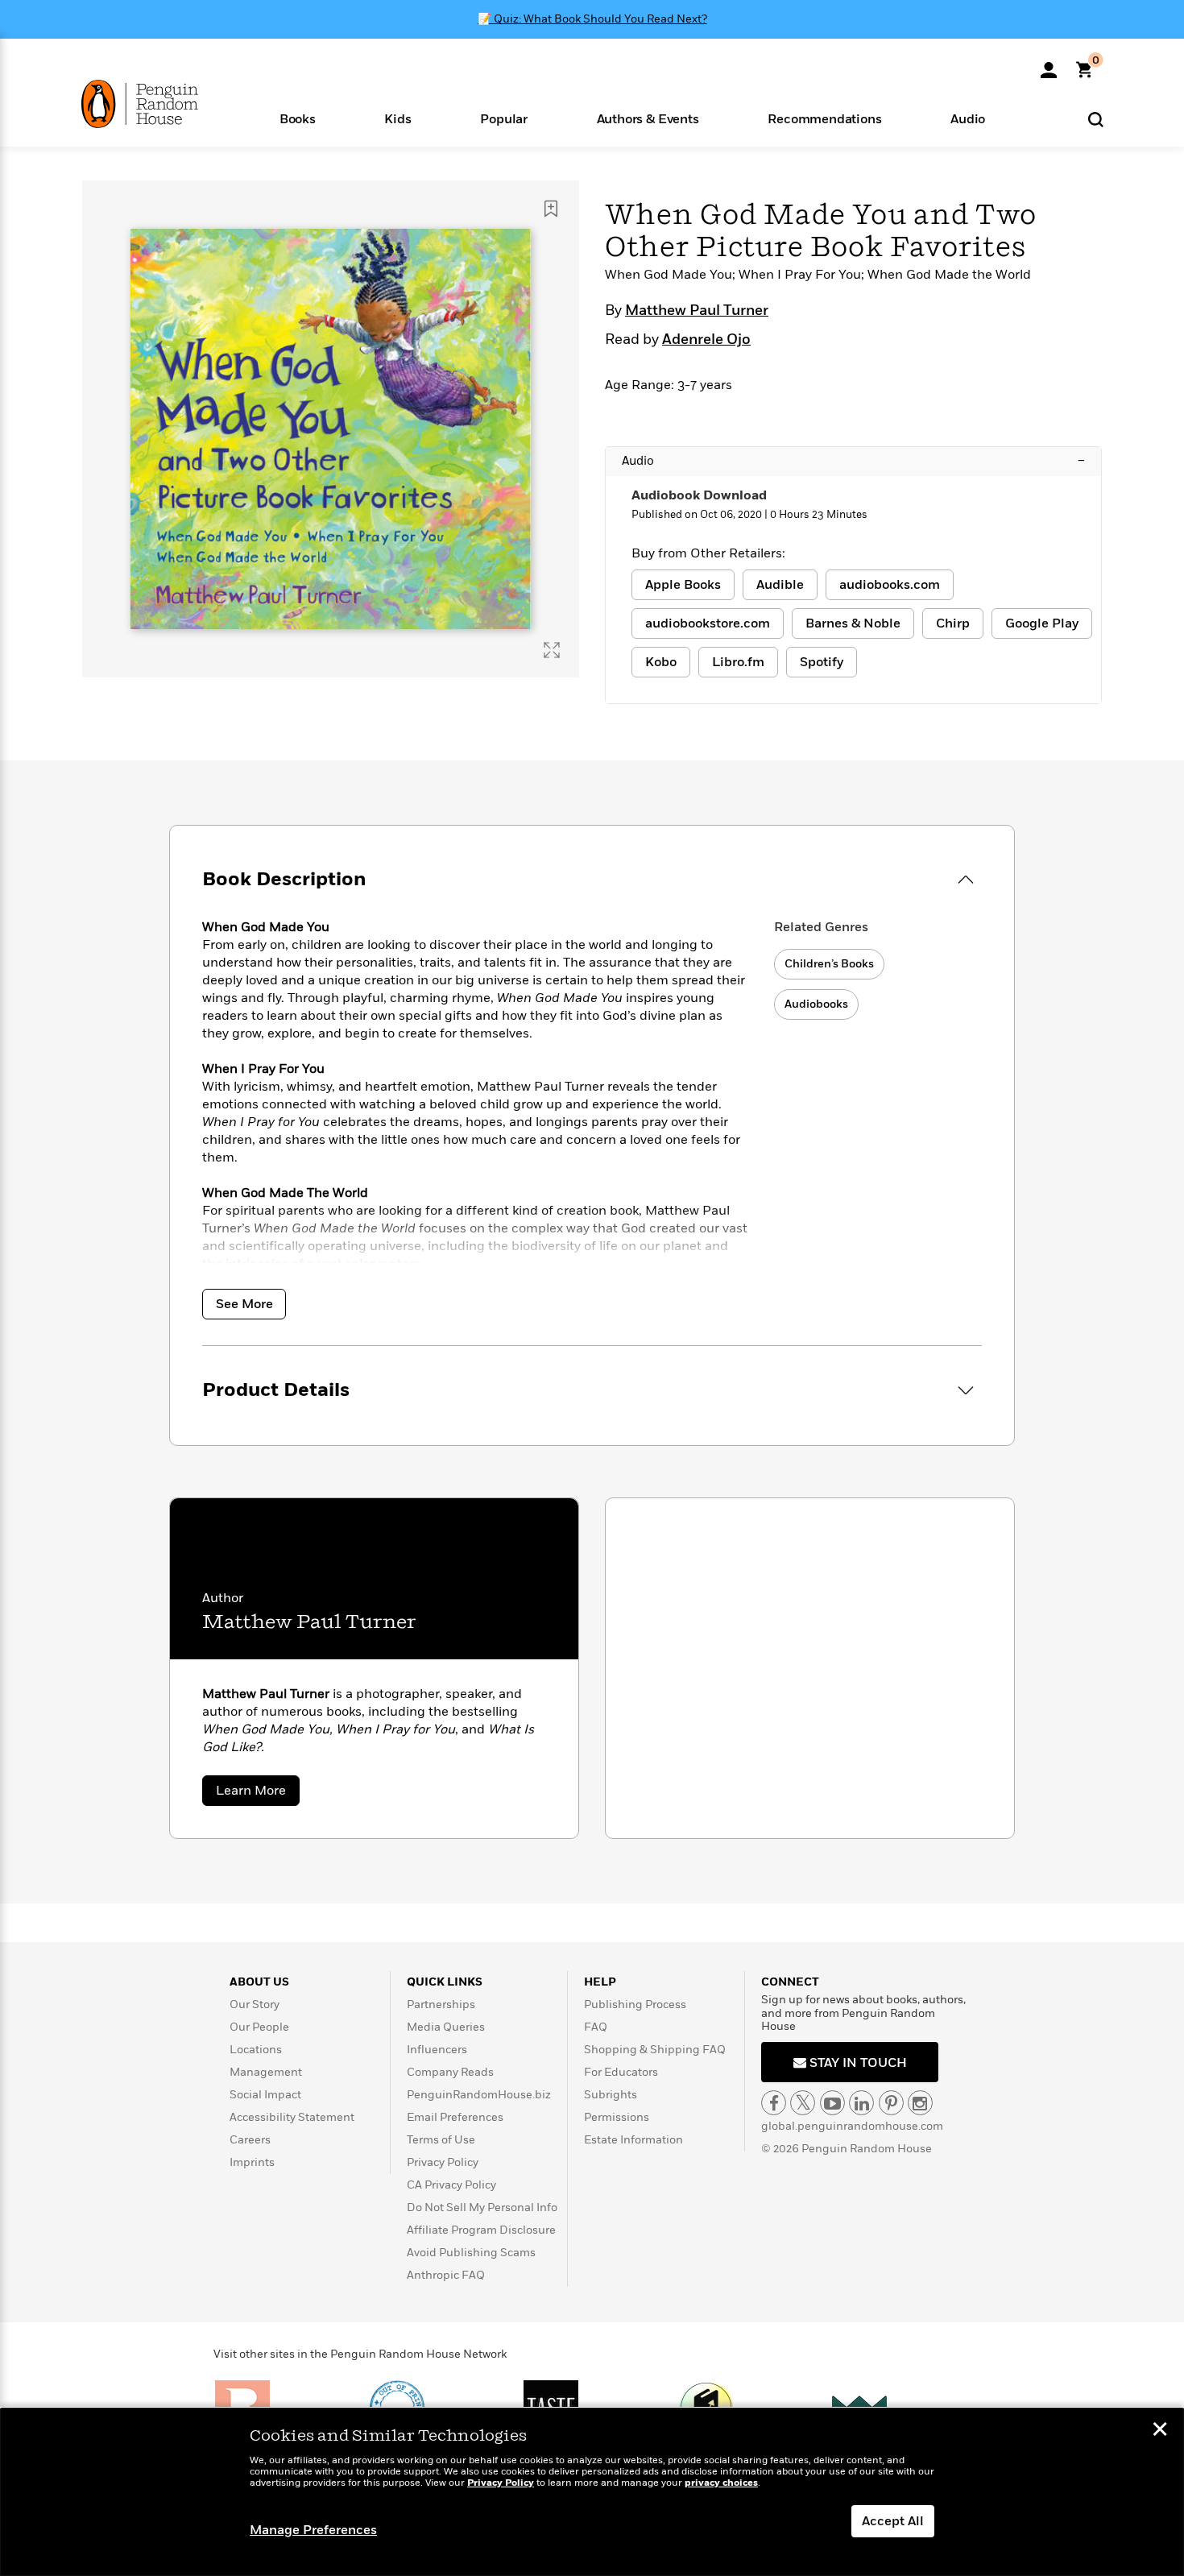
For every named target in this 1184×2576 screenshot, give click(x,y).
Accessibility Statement (292, 2117)
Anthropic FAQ (446, 2275)
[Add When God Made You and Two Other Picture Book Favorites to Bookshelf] (551, 209)
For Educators (621, 2072)
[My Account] (1049, 64)
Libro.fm (738, 662)
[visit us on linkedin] (861, 2103)
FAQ (596, 2027)
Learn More (258, 1793)
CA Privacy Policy (451, 2185)
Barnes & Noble (853, 623)
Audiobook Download (699, 495)
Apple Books (683, 585)
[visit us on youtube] (832, 2103)
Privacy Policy (443, 2162)
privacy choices (721, 2483)
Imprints (252, 2162)
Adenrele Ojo (706, 340)
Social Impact (265, 2095)
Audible (780, 585)
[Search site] (1096, 119)
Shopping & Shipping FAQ (655, 2050)
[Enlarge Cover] (552, 650)
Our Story (255, 2004)
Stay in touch (857, 2063)
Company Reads (450, 2072)
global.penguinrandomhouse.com (852, 2126)
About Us (259, 1982)
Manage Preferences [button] (313, 2530)
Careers (250, 2140)
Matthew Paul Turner (697, 311)
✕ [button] (1160, 2431)
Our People (259, 2027)
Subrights (611, 2095)
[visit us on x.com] (803, 2103)
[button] (298, 118)
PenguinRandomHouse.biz (479, 2095)
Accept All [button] (893, 2521)
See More (244, 1304)
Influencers (437, 2050)
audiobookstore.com (708, 623)
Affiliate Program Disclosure (481, 2230)
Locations (256, 2050)
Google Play (1042, 623)
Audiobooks (816, 1004)
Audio (853, 461)
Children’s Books (829, 964)
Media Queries (446, 2027)
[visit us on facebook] (774, 2103)
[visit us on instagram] (920, 2103)
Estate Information (633, 2140)
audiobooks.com (890, 585)
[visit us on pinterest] (891, 2103)
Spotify (822, 662)
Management (266, 2072)
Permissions (617, 2117)
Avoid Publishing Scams (471, 2253)
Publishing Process (635, 2004)
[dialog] (592, 2492)
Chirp (953, 623)
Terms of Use (441, 2140)
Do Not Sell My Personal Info (482, 2207)
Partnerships (441, 2004)
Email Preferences (455, 2117)
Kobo (661, 662)
